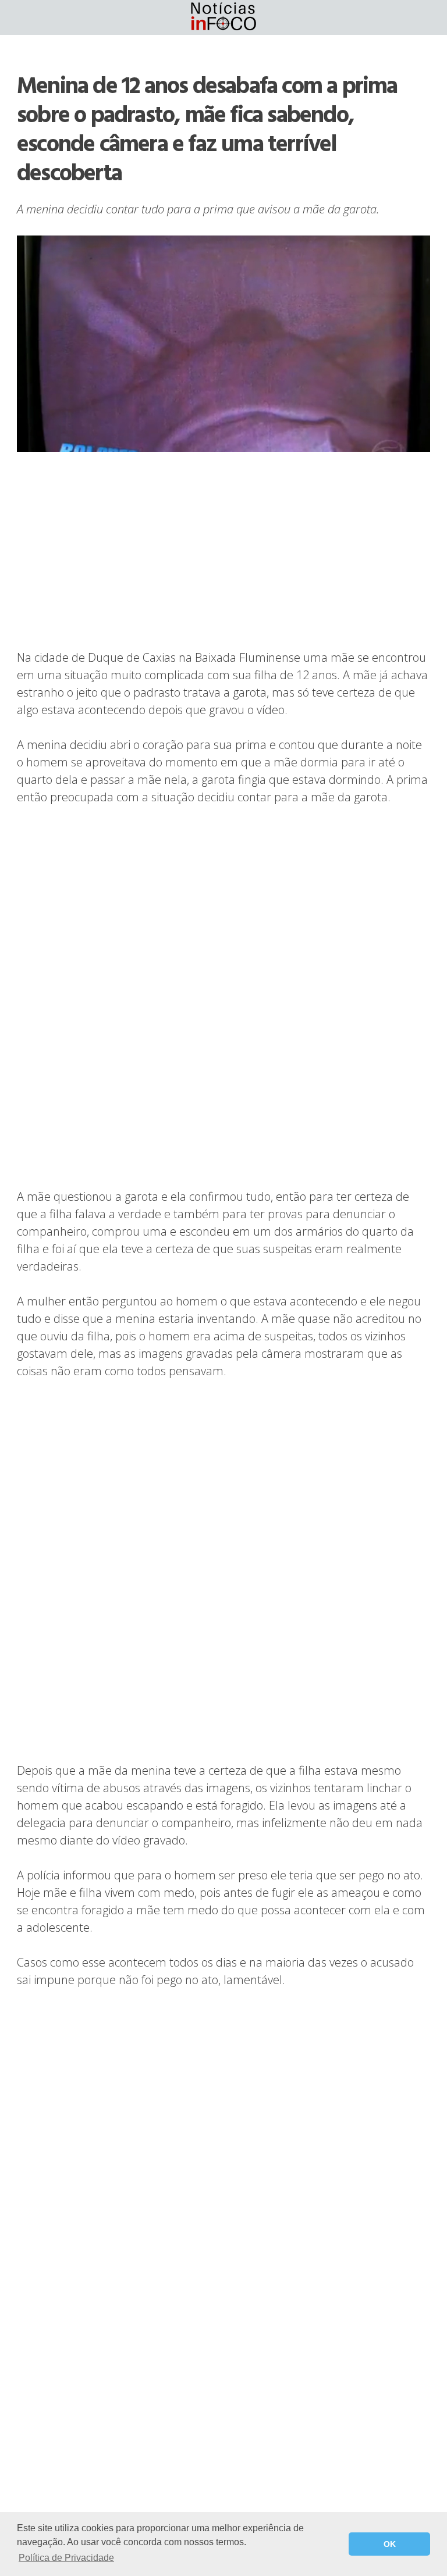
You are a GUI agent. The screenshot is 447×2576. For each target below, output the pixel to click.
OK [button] (390, 2544)
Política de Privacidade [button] (66, 2558)
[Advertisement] (223, 552)
